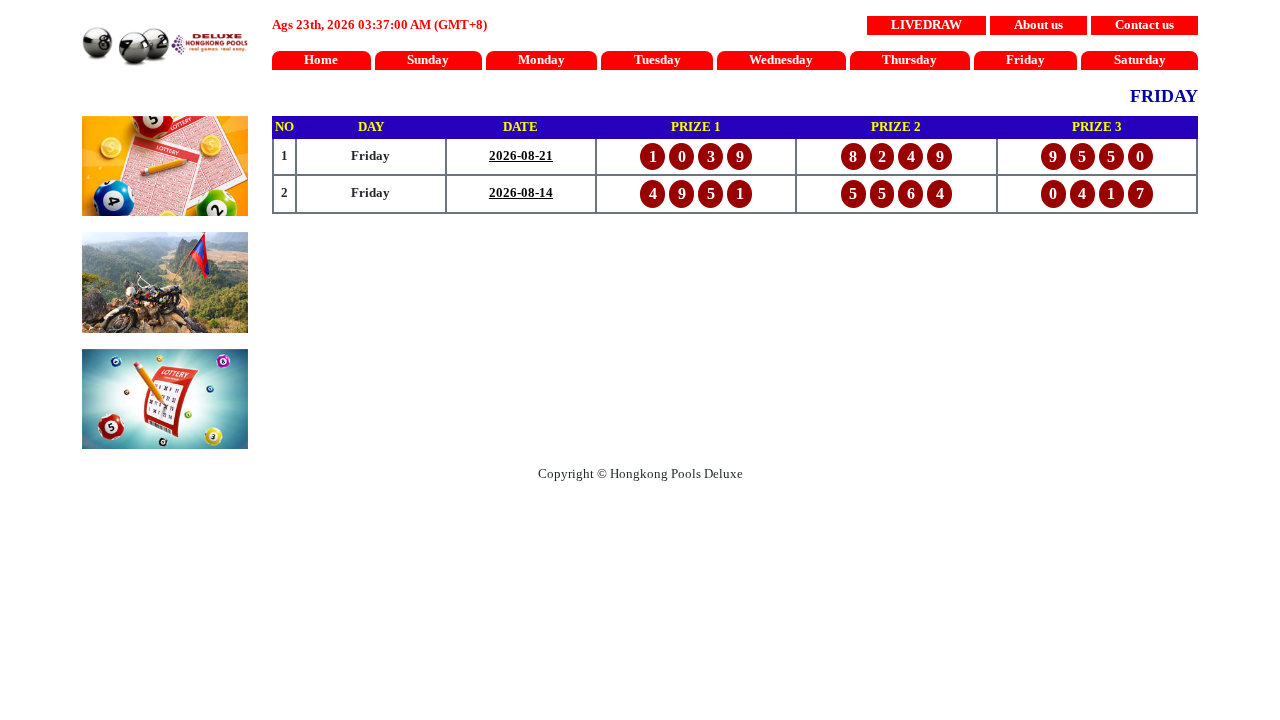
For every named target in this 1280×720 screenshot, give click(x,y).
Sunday (428, 60)
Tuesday (657, 60)
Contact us (1144, 25)
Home (321, 60)
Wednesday (781, 60)
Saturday (1140, 60)
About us (1038, 25)
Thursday (909, 60)
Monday (541, 60)
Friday (1025, 60)
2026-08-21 (521, 156)
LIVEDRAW (926, 25)
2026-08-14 (521, 193)
